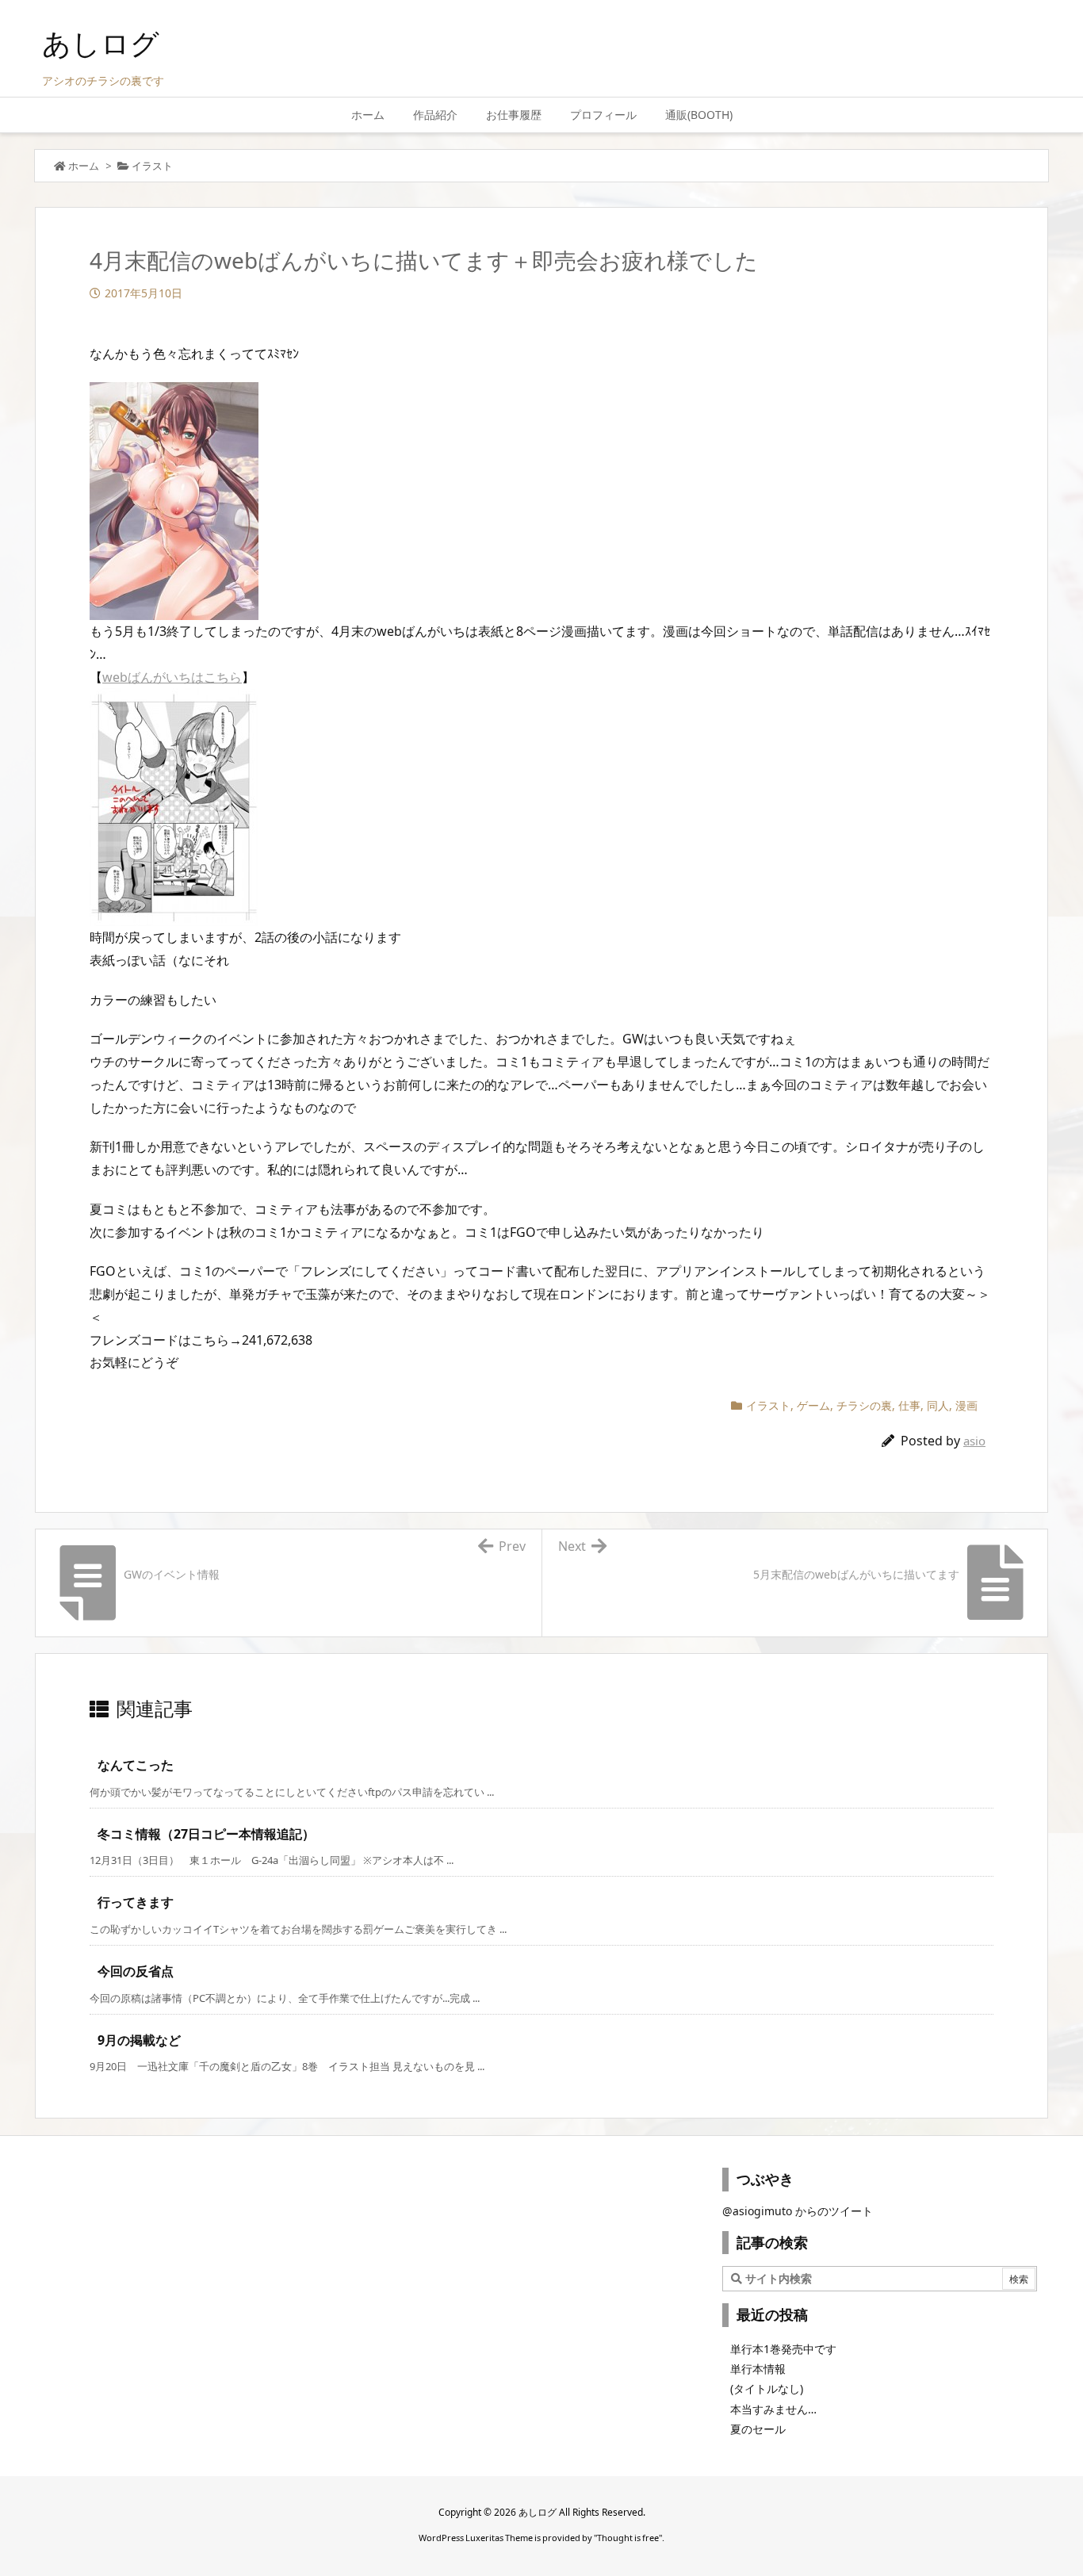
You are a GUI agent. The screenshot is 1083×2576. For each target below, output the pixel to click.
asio (974, 1441)
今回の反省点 (136, 1971)
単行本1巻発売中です (783, 2349)
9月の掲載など (139, 2040)
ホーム (84, 166)
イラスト (152, 166)
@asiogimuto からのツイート (798, 2211)
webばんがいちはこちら (172, 677)
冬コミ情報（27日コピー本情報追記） (206, 1834)
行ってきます (136, 1902)
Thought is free (628, 2538)
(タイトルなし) (767, 2388)
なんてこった (136, 1765)
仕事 (909, 1405)
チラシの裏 (864, 1405)
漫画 (966, 1405)
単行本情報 (758, 2369)
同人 (938, 1405)
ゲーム (813, 1405)
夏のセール (758, 2429)
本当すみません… (773, 2409)
